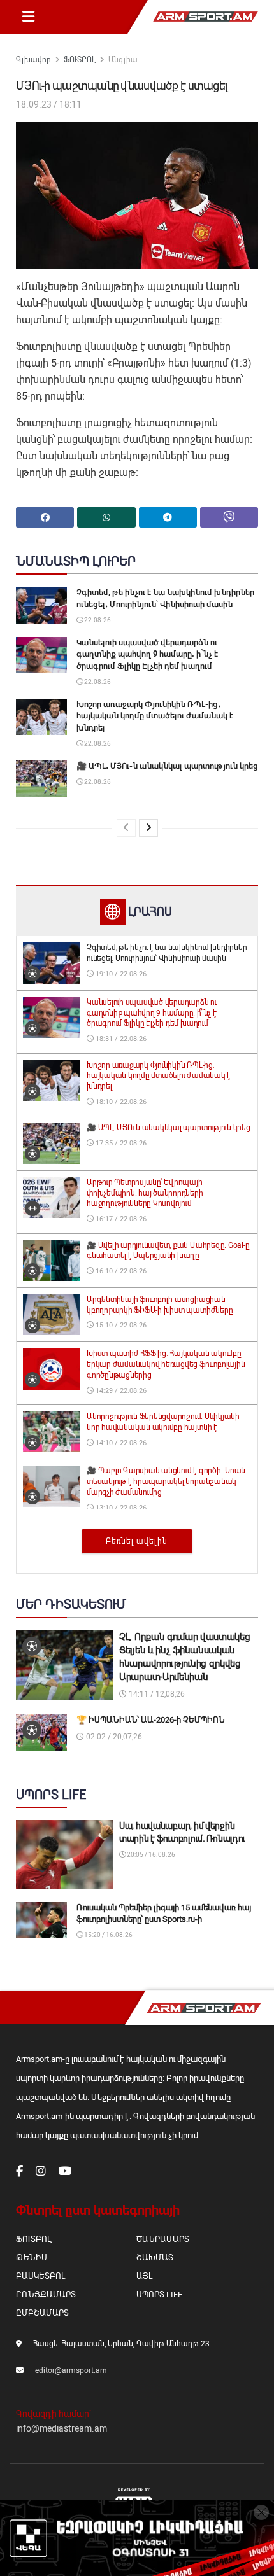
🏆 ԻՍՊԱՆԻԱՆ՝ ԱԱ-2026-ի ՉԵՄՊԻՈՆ (151, 1720)
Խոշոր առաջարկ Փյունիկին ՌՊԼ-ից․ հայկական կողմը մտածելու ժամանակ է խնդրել (155, 716)
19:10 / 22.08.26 (120, 974)
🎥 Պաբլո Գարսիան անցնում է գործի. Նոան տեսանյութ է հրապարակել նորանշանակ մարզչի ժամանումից (166, 1481)
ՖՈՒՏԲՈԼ (80, 60)
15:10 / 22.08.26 (120, 1325)
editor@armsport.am (71, 2370)
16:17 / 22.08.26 (120, 1219)
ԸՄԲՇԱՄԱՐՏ (42, 2313)
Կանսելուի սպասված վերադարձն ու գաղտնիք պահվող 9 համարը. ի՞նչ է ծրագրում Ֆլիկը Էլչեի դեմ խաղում (147, 654)
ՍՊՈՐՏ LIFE (159, 2294)
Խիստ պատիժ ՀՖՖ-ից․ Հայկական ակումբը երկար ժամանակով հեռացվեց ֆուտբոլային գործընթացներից (166, 1364)
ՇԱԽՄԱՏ (155, 2257)
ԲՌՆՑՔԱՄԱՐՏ (46, 2294)
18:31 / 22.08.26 (120, 1039)
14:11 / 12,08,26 (156, 1694)
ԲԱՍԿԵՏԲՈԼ (40, 2276)
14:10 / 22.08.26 (120, 1443)
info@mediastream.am (61, 2428)
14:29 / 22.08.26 (120, 1391)
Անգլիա (123, 60)
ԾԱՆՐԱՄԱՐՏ (163, 2239)
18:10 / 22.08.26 (120, 1102)
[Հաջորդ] (148, 828)
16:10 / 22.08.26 (120, 1271)
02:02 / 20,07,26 (113, 1737)
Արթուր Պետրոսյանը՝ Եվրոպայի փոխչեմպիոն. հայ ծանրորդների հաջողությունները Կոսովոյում (145, 1193)
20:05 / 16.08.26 (150, 1855)
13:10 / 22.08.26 (120, 1508)
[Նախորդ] (126, 828)
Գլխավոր (33, 60)
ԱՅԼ (144, 2276)
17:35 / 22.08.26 (120, 1143)
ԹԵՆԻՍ (32, 2257)
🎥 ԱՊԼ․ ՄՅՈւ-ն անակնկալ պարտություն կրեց (167, 766)
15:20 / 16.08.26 (108, 1935)
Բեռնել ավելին (137, 1541)
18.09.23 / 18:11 (49, 104)
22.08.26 (97, 620)
